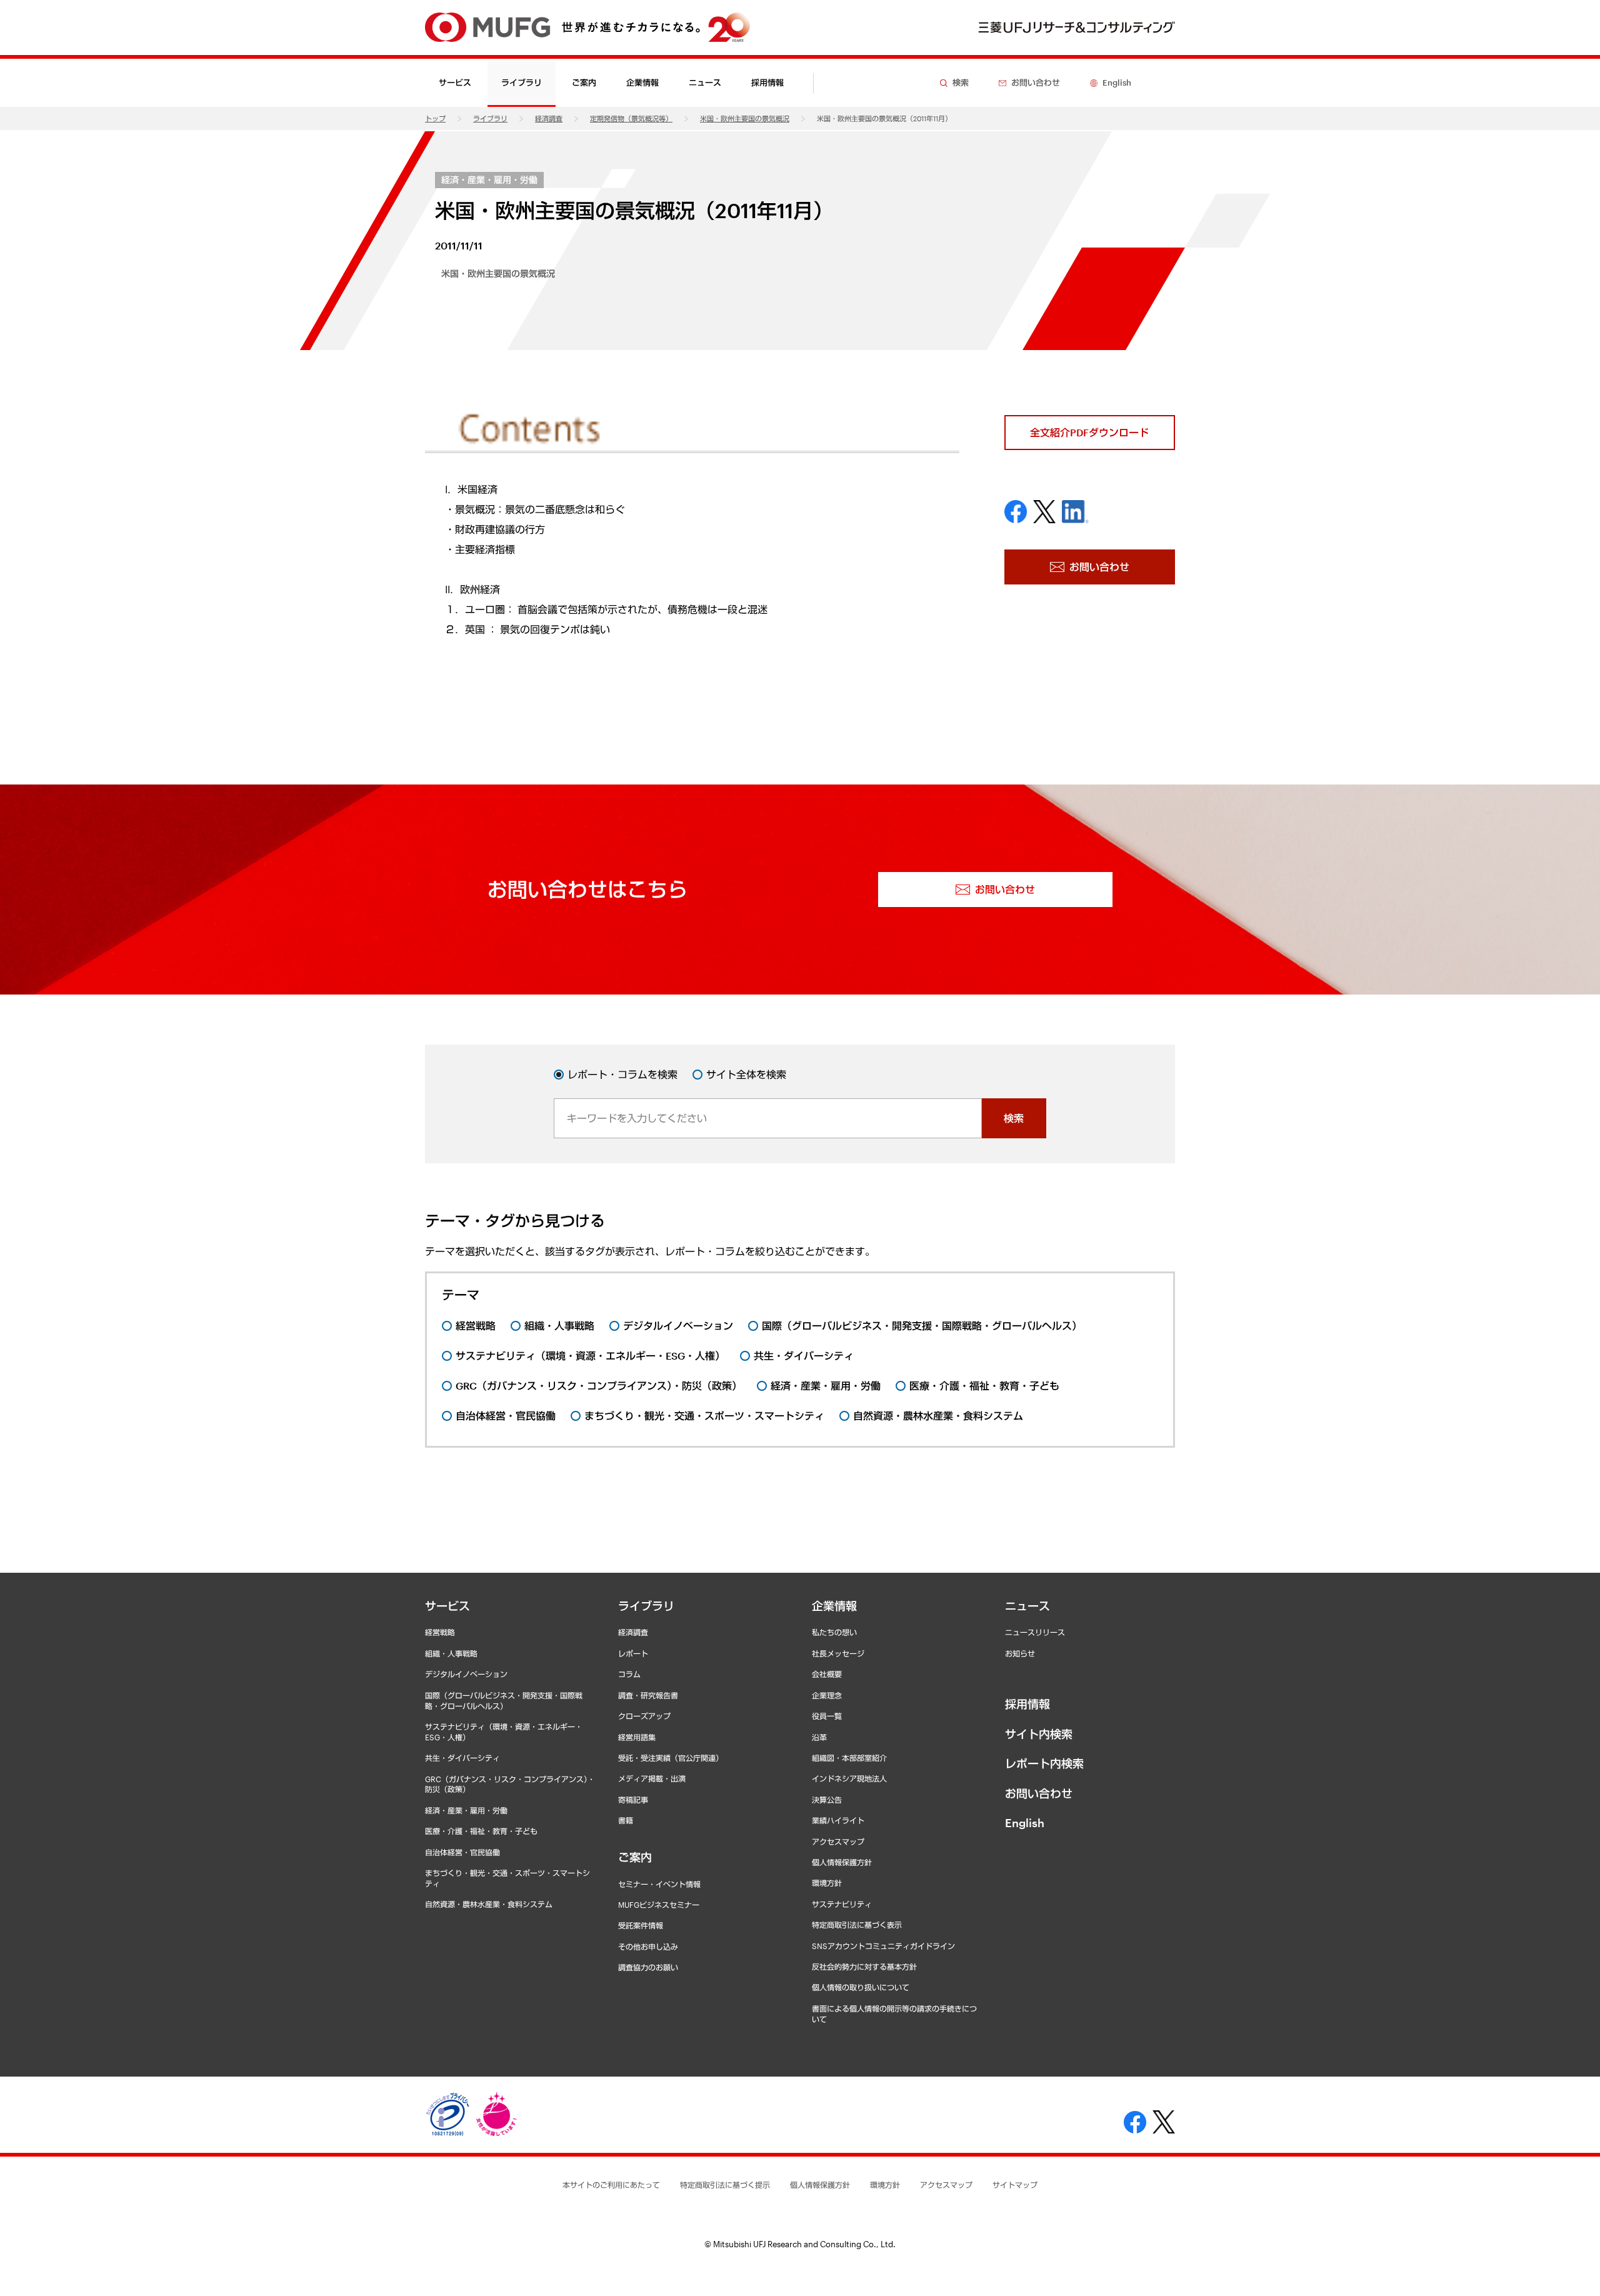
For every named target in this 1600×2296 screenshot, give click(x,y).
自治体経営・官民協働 (462, 1852)
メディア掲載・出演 (652, 1778)
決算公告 (827, 1800)
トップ (435, 118)
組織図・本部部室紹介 (849, 1758)
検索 (1014, 1118)
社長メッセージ (838, 1653)
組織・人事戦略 (451, 1653)
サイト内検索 (1039, 1734)
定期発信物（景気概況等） (631, 118)
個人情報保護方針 (842, 1862)
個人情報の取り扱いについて (861, 1987)
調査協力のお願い (648, 1967)
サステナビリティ (842, 1904)
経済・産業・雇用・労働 (489, 180)
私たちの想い (834, 1632)
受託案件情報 (641, 1925)
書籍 (626, 1820)
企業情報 (834, 1606)
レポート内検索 (1044, 1763)
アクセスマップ (838, 1842)
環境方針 (827, 1883)
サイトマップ (1015, 2185)
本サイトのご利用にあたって (611, 2185)
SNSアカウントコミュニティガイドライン (883, 1946)
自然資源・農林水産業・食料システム (489, 1904)
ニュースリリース (1035, 1632)
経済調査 (549, 118)
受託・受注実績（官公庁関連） (671, 1758)
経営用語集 (637, 1737)
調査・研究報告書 (648, 1695)
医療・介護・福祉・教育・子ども (481, 1831)
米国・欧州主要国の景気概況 (745, 118)
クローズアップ (644, 1716)
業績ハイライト (838, 1820)
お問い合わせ (1039, 1793)
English (1025, 1823)
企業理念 (827, 1695)
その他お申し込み (648, 1947)
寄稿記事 (633, 1800)
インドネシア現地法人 (849, 1778)
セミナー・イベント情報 (659, 1884)
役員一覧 (827, 1716)
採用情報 (767, 83)
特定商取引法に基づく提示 (725, 2185)
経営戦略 (440, 1632)
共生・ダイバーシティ (462, 1758)
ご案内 (635, 1857)
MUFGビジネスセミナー (659, 1905)
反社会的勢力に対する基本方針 (864, 1967)
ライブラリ (490, 118)
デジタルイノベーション (466, 1674)
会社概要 (827, 1674)
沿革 (819, 1737)
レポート (633, 1653)
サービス (447, 1606)
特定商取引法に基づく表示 (857, 1925)
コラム (629, 1674)
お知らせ (1020, 1653)
